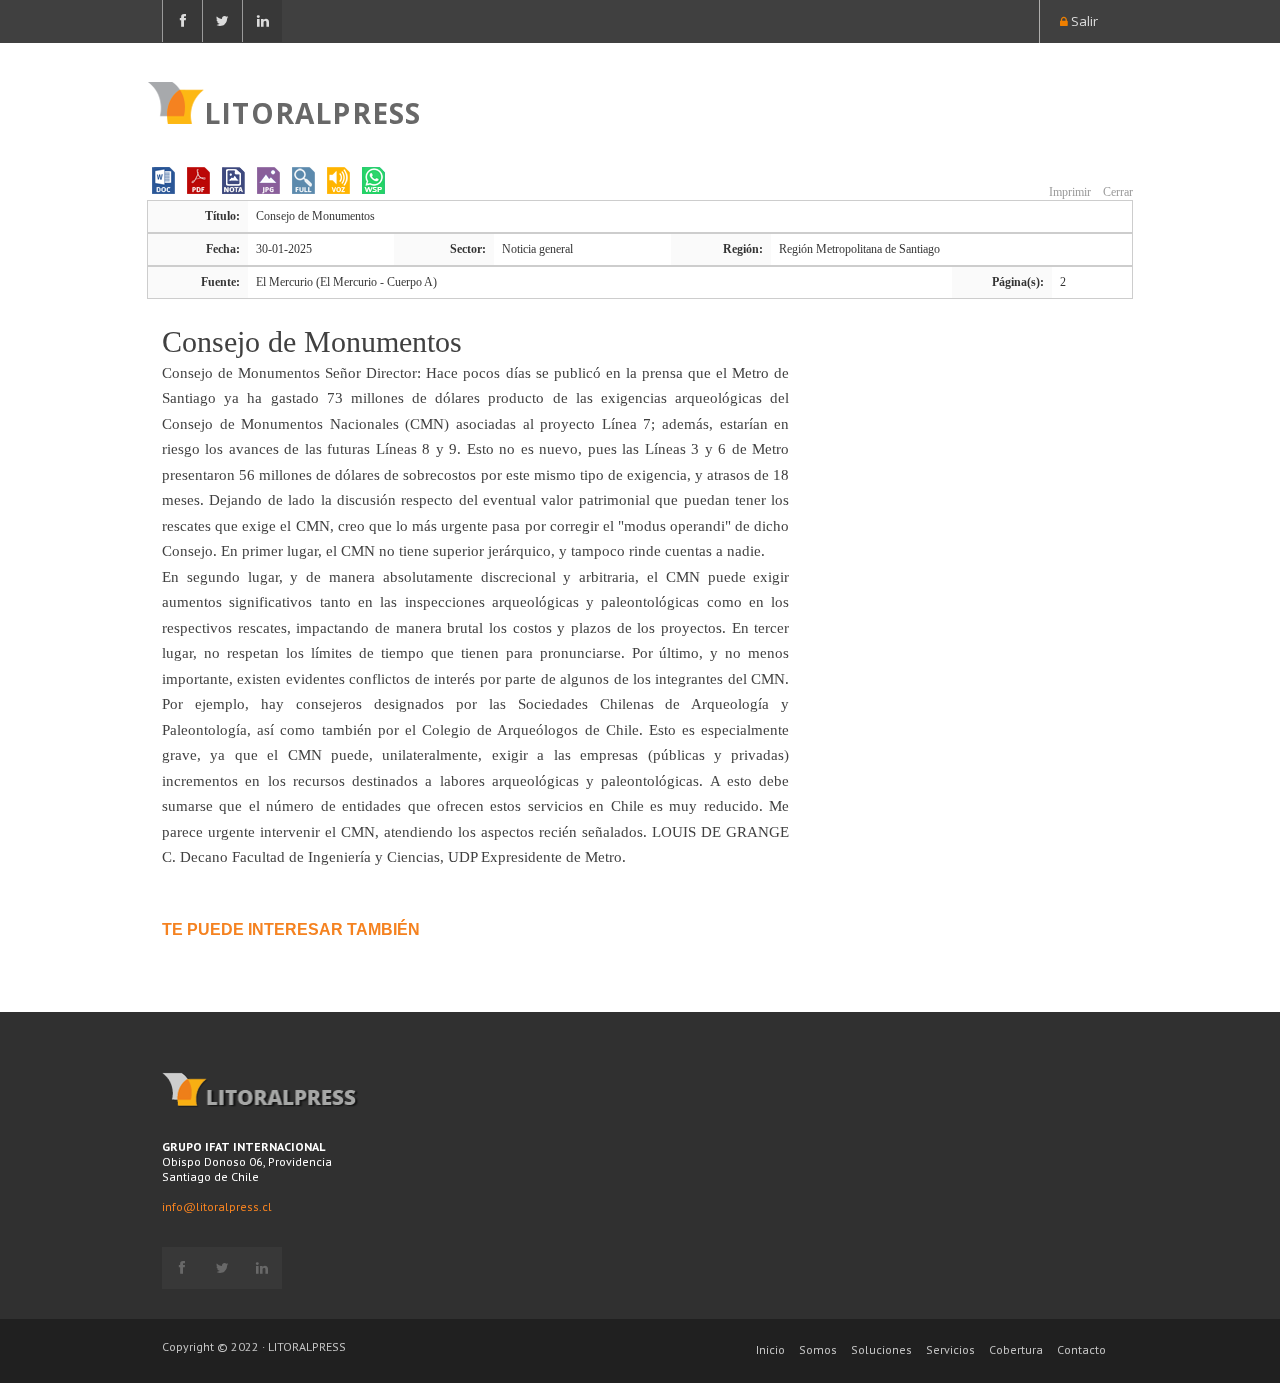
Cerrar (1116, 192)
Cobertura (1016, 1349)
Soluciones (881, 1349)
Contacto (1081, 1349)
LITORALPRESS (312, 111)
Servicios (950, 1349)
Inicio (770, 1349)
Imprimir (1068, 192)
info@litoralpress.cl (217, 1206)
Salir (1083, 21)
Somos (818, 1349)
